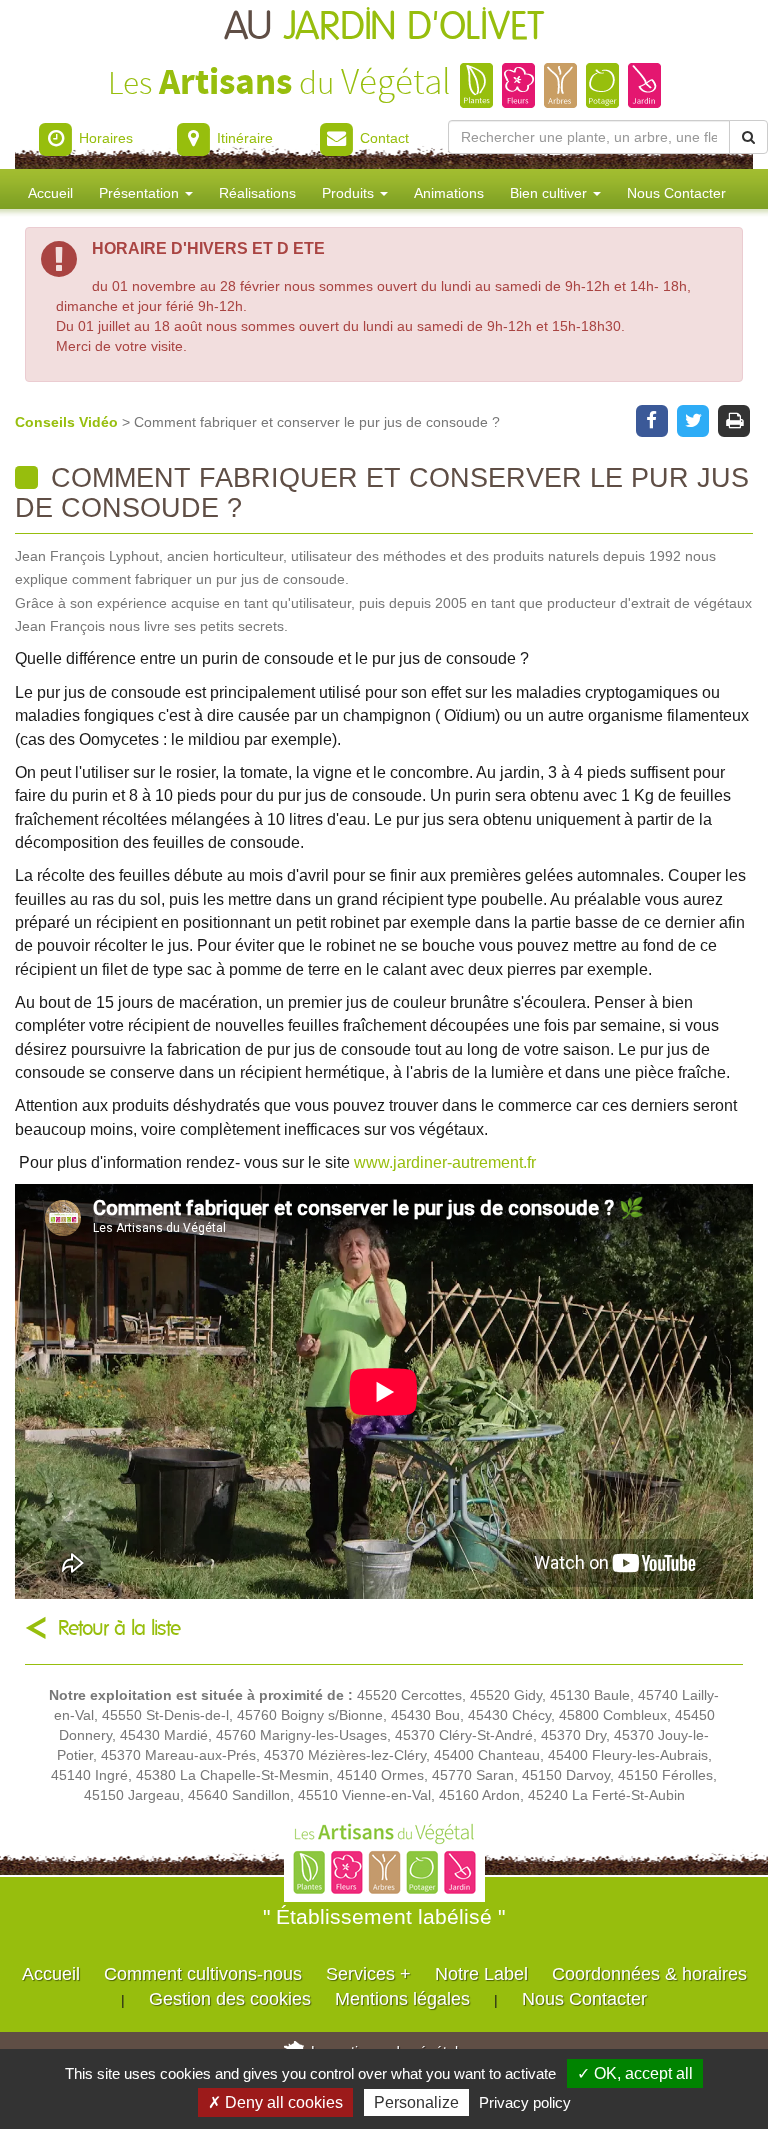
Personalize (416, 2102)
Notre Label (481, 1974)
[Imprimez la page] (734, 419)
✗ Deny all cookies (275, 2102)
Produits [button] (350, 193)
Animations (449, 193)
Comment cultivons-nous (203, 1974)
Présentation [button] (141, 193)
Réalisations (257, 193)
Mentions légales (402, 1999)
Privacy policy (525, 2102)
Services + (368, 1974)
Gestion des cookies (230, 1999)
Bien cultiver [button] (550, 193)
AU (384, 27)
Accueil (50, 193)
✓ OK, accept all (635, 2073)
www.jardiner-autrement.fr (445, 1162)
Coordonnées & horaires (649, 1974)
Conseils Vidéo (68, 422)
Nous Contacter (676, 193)
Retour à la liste (119, 1628)
